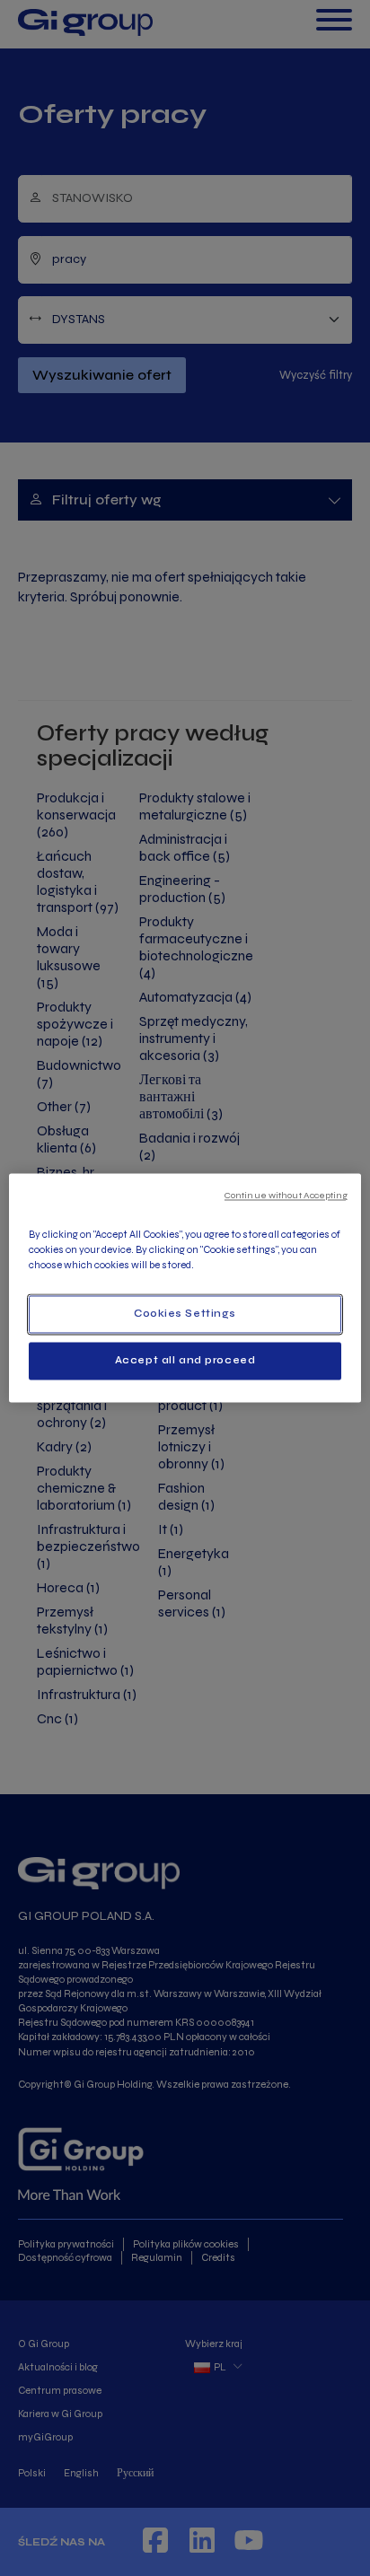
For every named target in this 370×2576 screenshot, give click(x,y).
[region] (185, 1288)
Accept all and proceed (185, 1361)
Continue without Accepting (286, 1195)
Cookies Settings (185, 1314)
